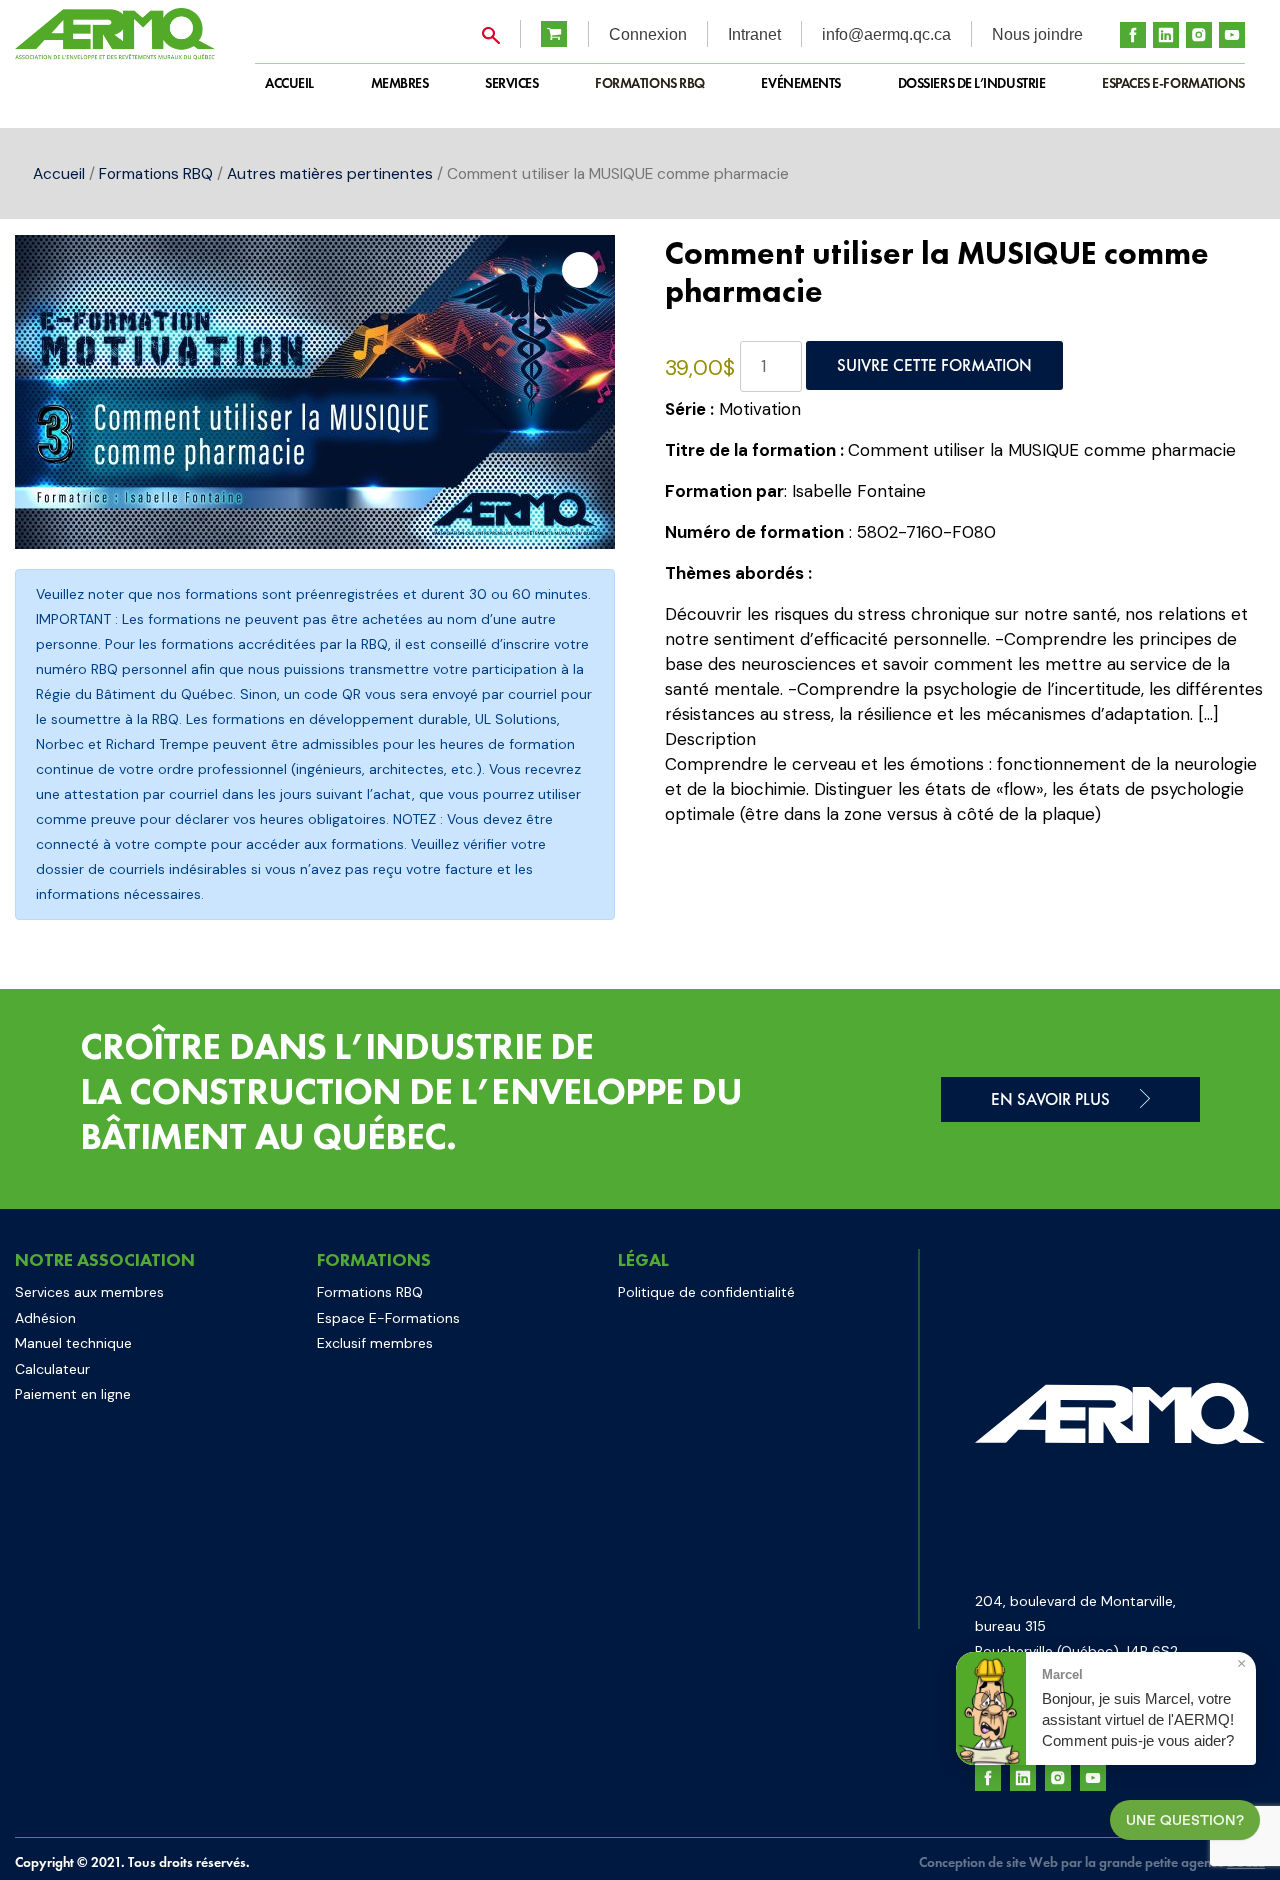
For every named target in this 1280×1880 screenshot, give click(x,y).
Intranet (754, 34)
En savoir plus (1050, 1099)
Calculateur (52, 1369)
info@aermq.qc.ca (886, 34)
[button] (580, 270)
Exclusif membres (375, 1343)
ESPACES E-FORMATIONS (1173, 83)
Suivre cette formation (934, 365)
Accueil (59, 173)
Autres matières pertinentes (330, 173)
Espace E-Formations (388, 1318)
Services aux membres (89, 1292)
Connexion (648, 34)
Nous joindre (1037, 34)
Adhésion (45, 1318)
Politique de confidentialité (706, 1292)
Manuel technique (73, 1343)
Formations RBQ (650, 83)
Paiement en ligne (73, 1394)
